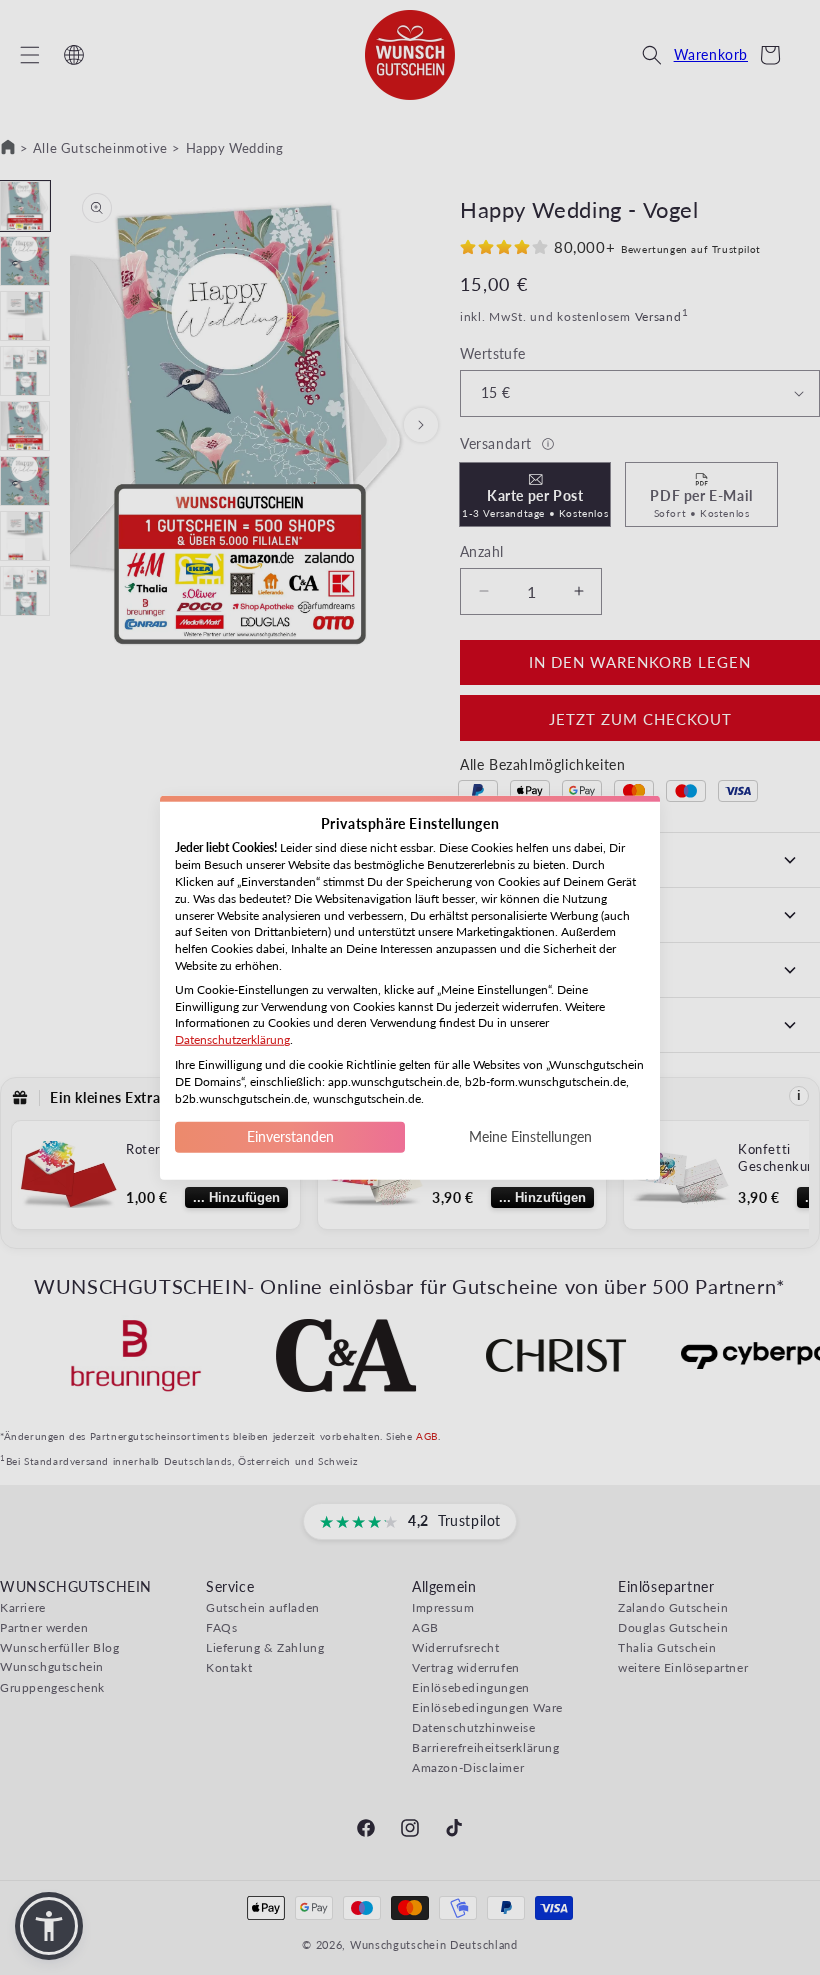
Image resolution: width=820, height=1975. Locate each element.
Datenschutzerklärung (232, 1039)
